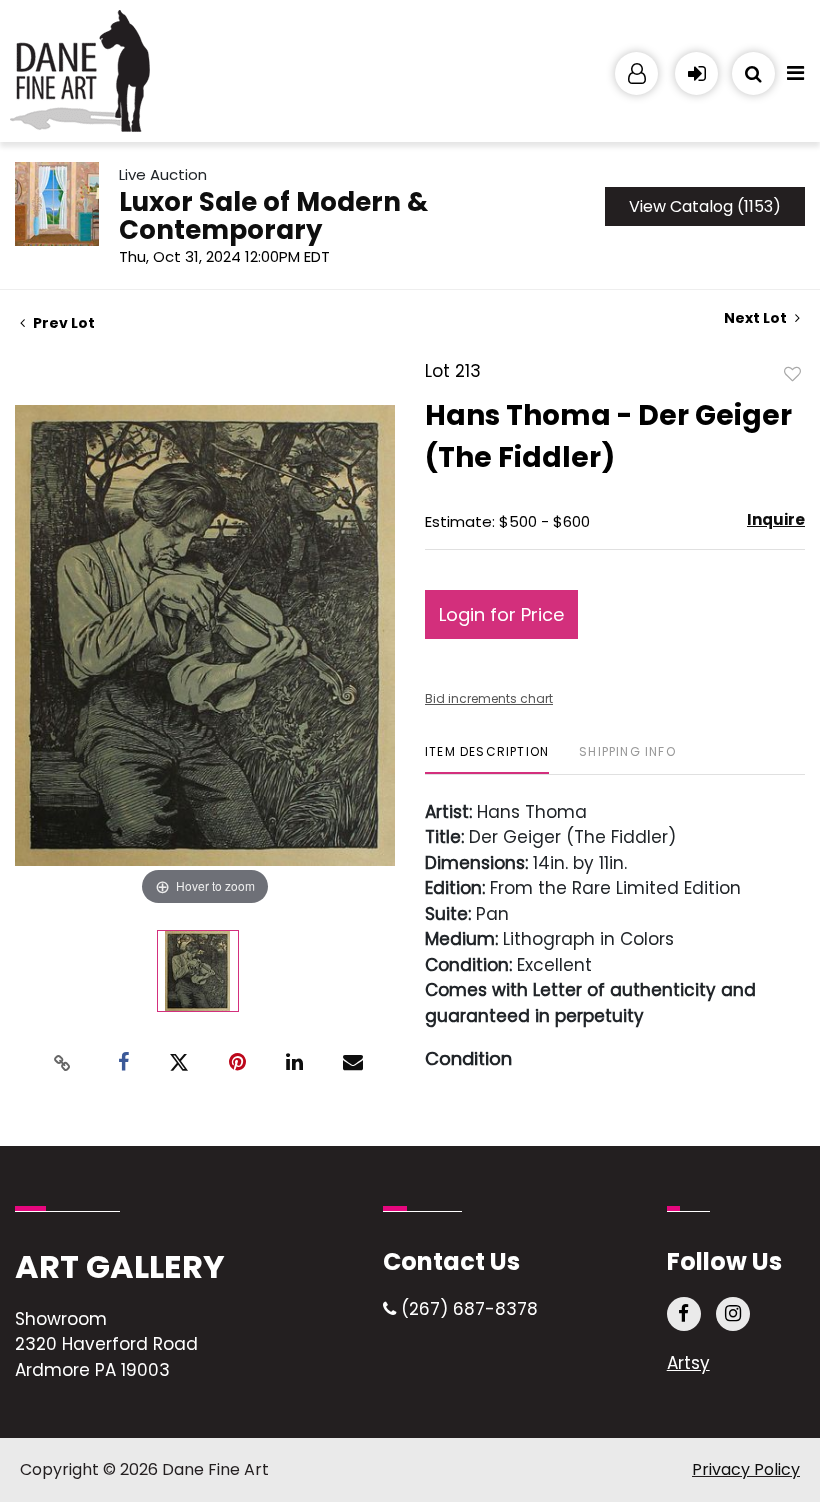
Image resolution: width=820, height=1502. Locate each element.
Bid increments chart (489, 698)
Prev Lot (62, 323)
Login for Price (501, 614)
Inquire (776, 519)
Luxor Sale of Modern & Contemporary (273, 216)
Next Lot (757, 318)
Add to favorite (793, 373)
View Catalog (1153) (705, 206)
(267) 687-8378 (467, 1309)
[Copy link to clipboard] (63, 1063)
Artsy (688, 1363)
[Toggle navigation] (795, 78)
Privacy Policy (746, 1469)
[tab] (487, 759)
